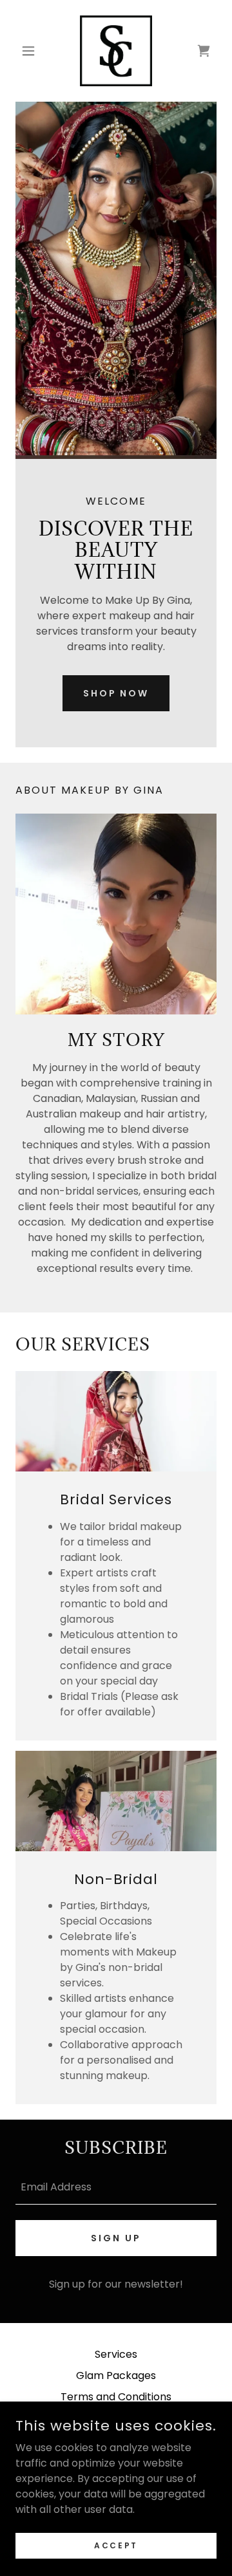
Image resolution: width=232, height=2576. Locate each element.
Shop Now (116, 693)
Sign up (116, 2238)
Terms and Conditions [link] (116, 2397)
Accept (116, 2545)
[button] (31, 51)
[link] (116, 51)
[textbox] (116, 2186)
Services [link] (116, 2354)
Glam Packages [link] (116, 2375)
